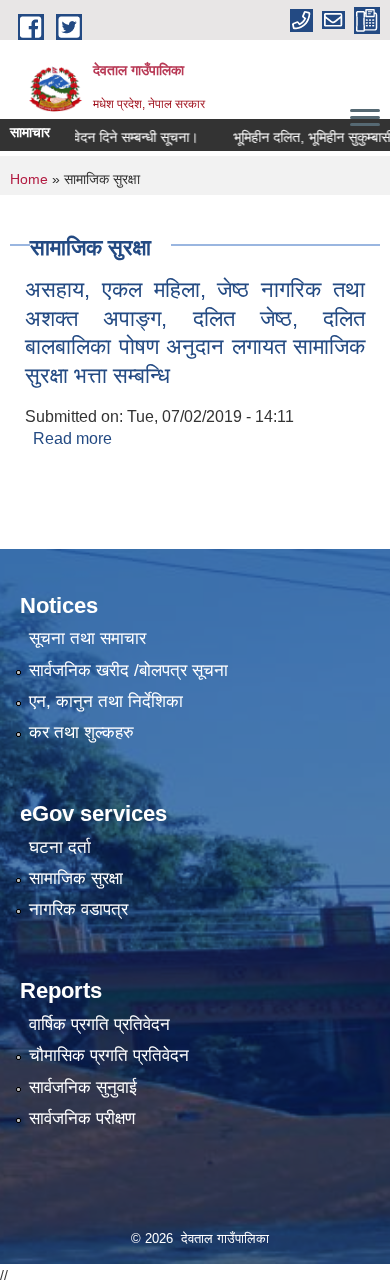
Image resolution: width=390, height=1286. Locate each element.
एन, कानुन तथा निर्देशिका (106, 701)
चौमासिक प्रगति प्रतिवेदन (109, 1055)
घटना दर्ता (60, 847)
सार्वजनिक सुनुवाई (83, 1087)
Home (29, 179)
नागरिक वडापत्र (78, 909)
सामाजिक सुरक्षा (76, 878)
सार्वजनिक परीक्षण (82, 1118)
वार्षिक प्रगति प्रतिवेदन (99, 1024)
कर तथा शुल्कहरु (81, 732)
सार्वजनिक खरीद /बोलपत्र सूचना (128, 670)
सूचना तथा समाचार (87, 638)
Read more (72, 438)
